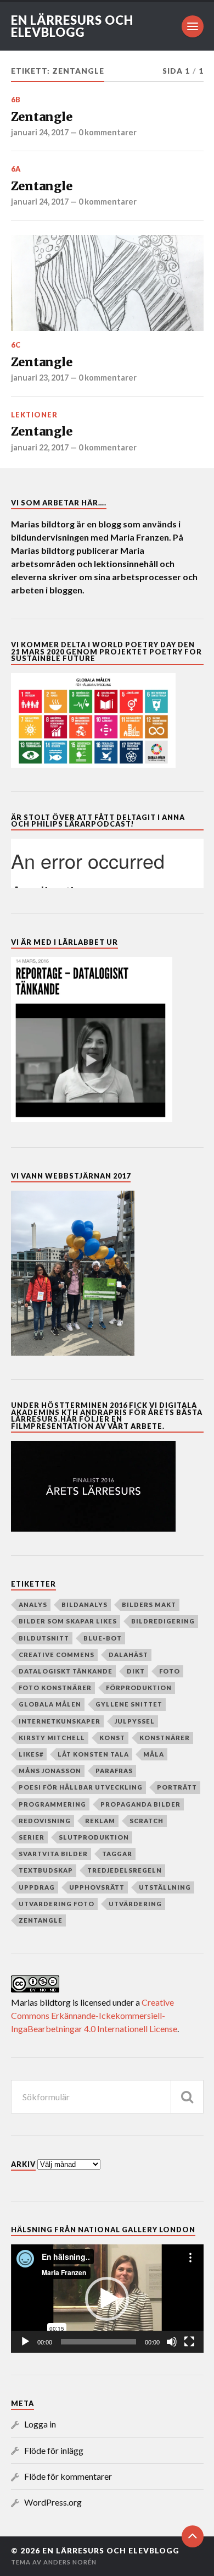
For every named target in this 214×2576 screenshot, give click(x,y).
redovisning (45, 1821)
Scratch (147, 1821)
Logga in (40, 2424)
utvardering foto (57, 1904)
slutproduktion (94, 1837)
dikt (136, 1671)
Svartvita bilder (53, 1854)
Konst (112, 1738)
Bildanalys (85, 1605)
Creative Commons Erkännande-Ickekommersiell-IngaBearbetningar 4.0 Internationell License (94, 2015)
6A (16, 169)
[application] (107, 2299)
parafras (114, 1771)
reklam (100, 1821)
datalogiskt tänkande (66, 1671)
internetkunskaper (60, 1721)
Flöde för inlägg (54, 2450)
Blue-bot (103, 1638)
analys (33, 1605)
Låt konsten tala (93, 1754)
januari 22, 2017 (40, 447)
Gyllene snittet (129, 1704)
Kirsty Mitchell (52, 1738)
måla (154, 1754)
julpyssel (135, 1721)
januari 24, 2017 (40, 132)
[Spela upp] (25, 2342)
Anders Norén (70, 2562)
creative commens (57, 1655)
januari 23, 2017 (40, 378)
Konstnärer (165, 1738)
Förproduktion (139, 1688)
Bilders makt (149, 1605)
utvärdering (135, 1904)
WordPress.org (53, 2502)
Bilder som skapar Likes (68, 1621)
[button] (107, 2299)
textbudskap (46, 1870)
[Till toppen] (193, 2536)
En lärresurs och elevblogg (72, 26)
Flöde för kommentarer (68, 2476)
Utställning (165, 1887)
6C (16, 345)
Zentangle (42, 117)
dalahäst (128, 1655)
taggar (117, 1854)
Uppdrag (37, 1887)
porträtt (177, 1787)
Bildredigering (163, 1621)
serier (32, 1837)
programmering (52, 1804)
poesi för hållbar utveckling (81, 1787)
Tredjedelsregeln (125, 1870)
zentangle (41, 1920)
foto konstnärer (55, 1688)
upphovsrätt (97, 1887)
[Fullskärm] (189, 2342)
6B (16, 100)
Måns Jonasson (50, 1771)
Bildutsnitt (44, 1638)
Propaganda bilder (140, 1804)
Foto (170, 1671)
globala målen (50, 1704)
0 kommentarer (108, 132)
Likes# (31, 1754)
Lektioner (34, 415)
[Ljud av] (172, 2342)
